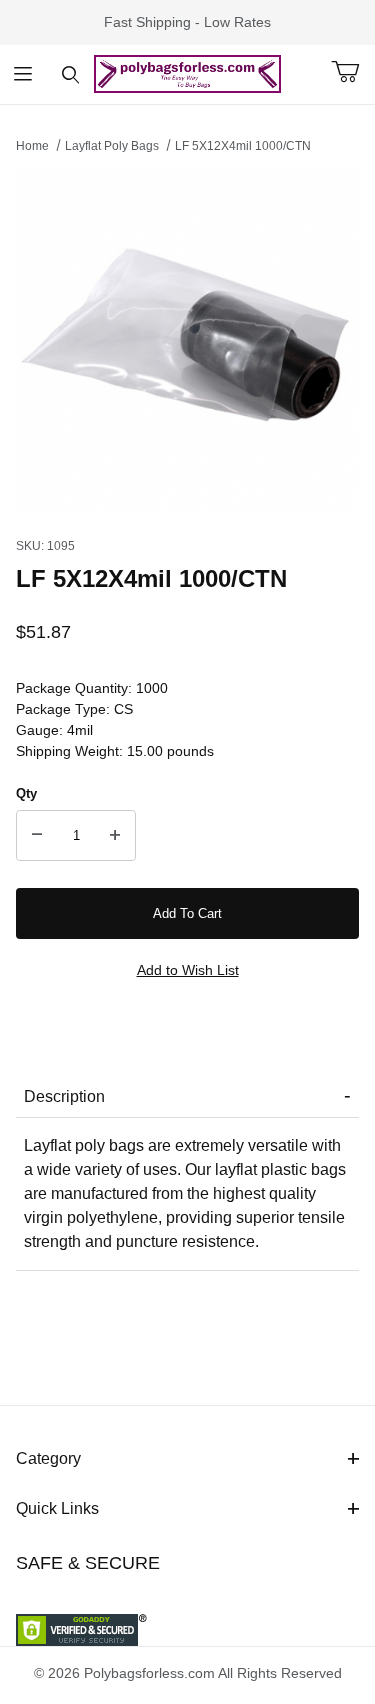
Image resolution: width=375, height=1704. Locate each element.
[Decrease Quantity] (37, 836)
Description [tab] (64, 1096)
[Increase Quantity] (115, 836)
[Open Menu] (23, 74)
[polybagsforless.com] (187, 73)
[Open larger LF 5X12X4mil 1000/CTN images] (187, 340)
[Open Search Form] (70, 74)
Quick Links (57, 1508)
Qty (26, 793)
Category (48, 1458)
